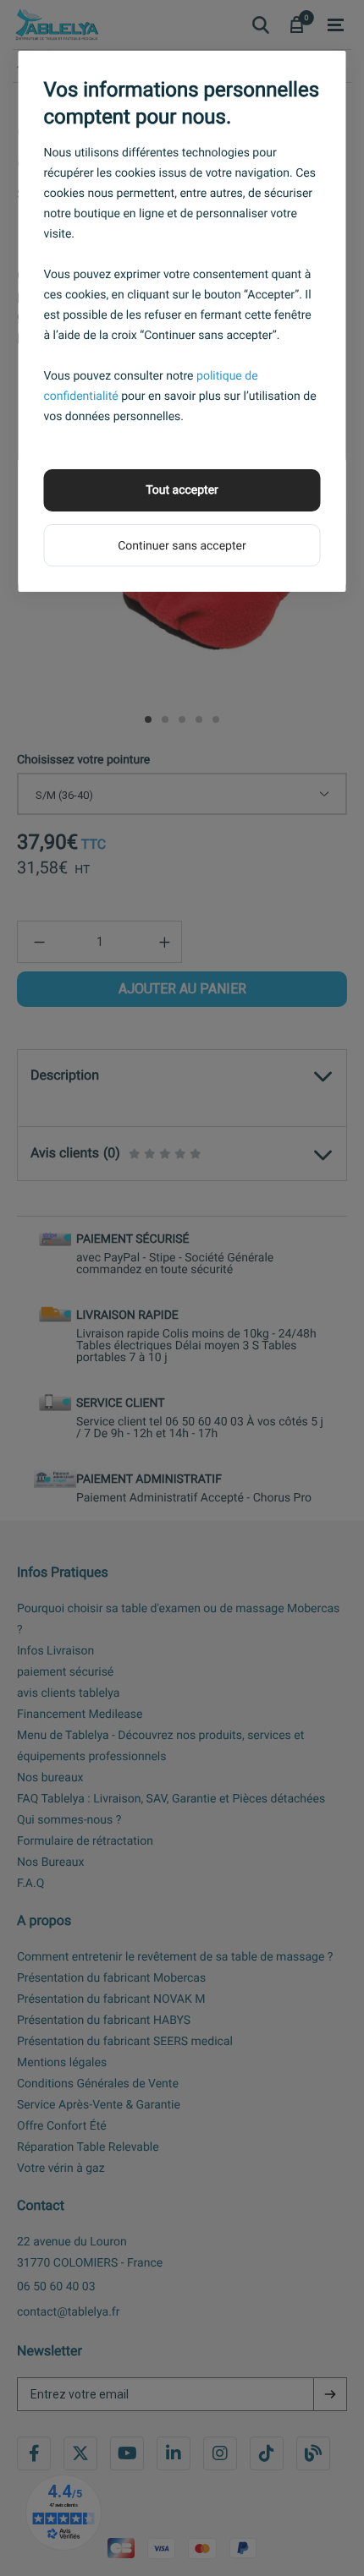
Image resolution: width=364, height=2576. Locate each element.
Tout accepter (182, 490)
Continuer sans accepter (182, 546)
